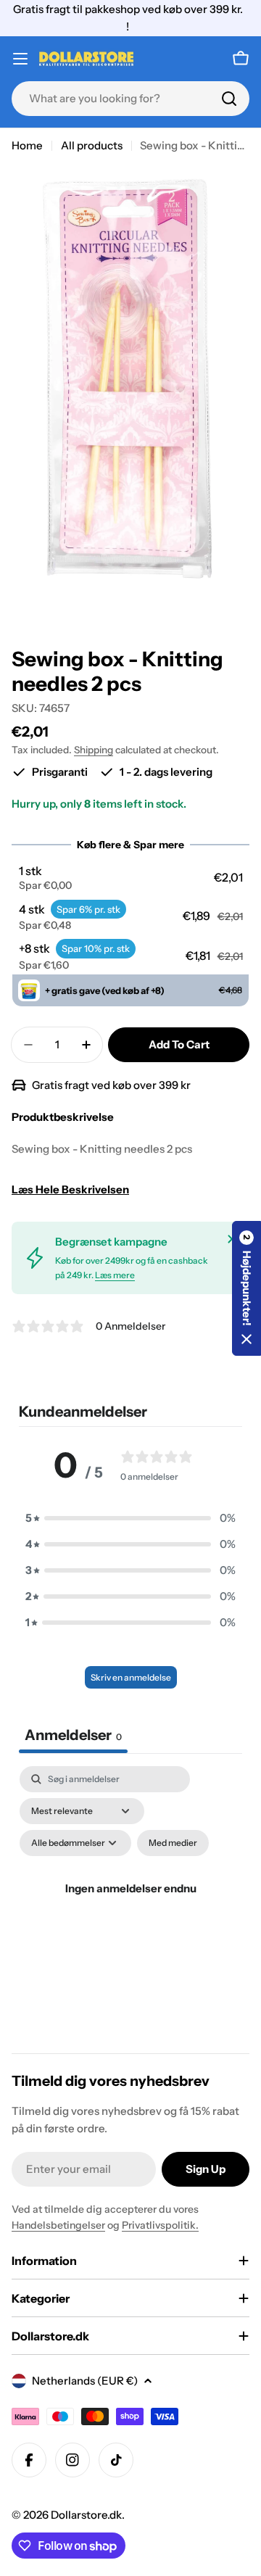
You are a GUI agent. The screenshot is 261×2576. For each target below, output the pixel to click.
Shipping (94, 750)
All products (92, 145)
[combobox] (130, 99)
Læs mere (115, 1275)
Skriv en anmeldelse (131, 1677)
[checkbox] (173, 1843)
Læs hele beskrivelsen (70, 1189)
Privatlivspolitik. (160, 2225)
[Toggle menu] (20, 59)
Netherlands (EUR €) (85, 2381)
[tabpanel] (130, 1906)
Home (27, 145)
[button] (131, 878)
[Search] (229, 99)
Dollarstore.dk (86, 2515)
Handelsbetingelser (58, 2225)
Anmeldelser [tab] (73, 1735)
